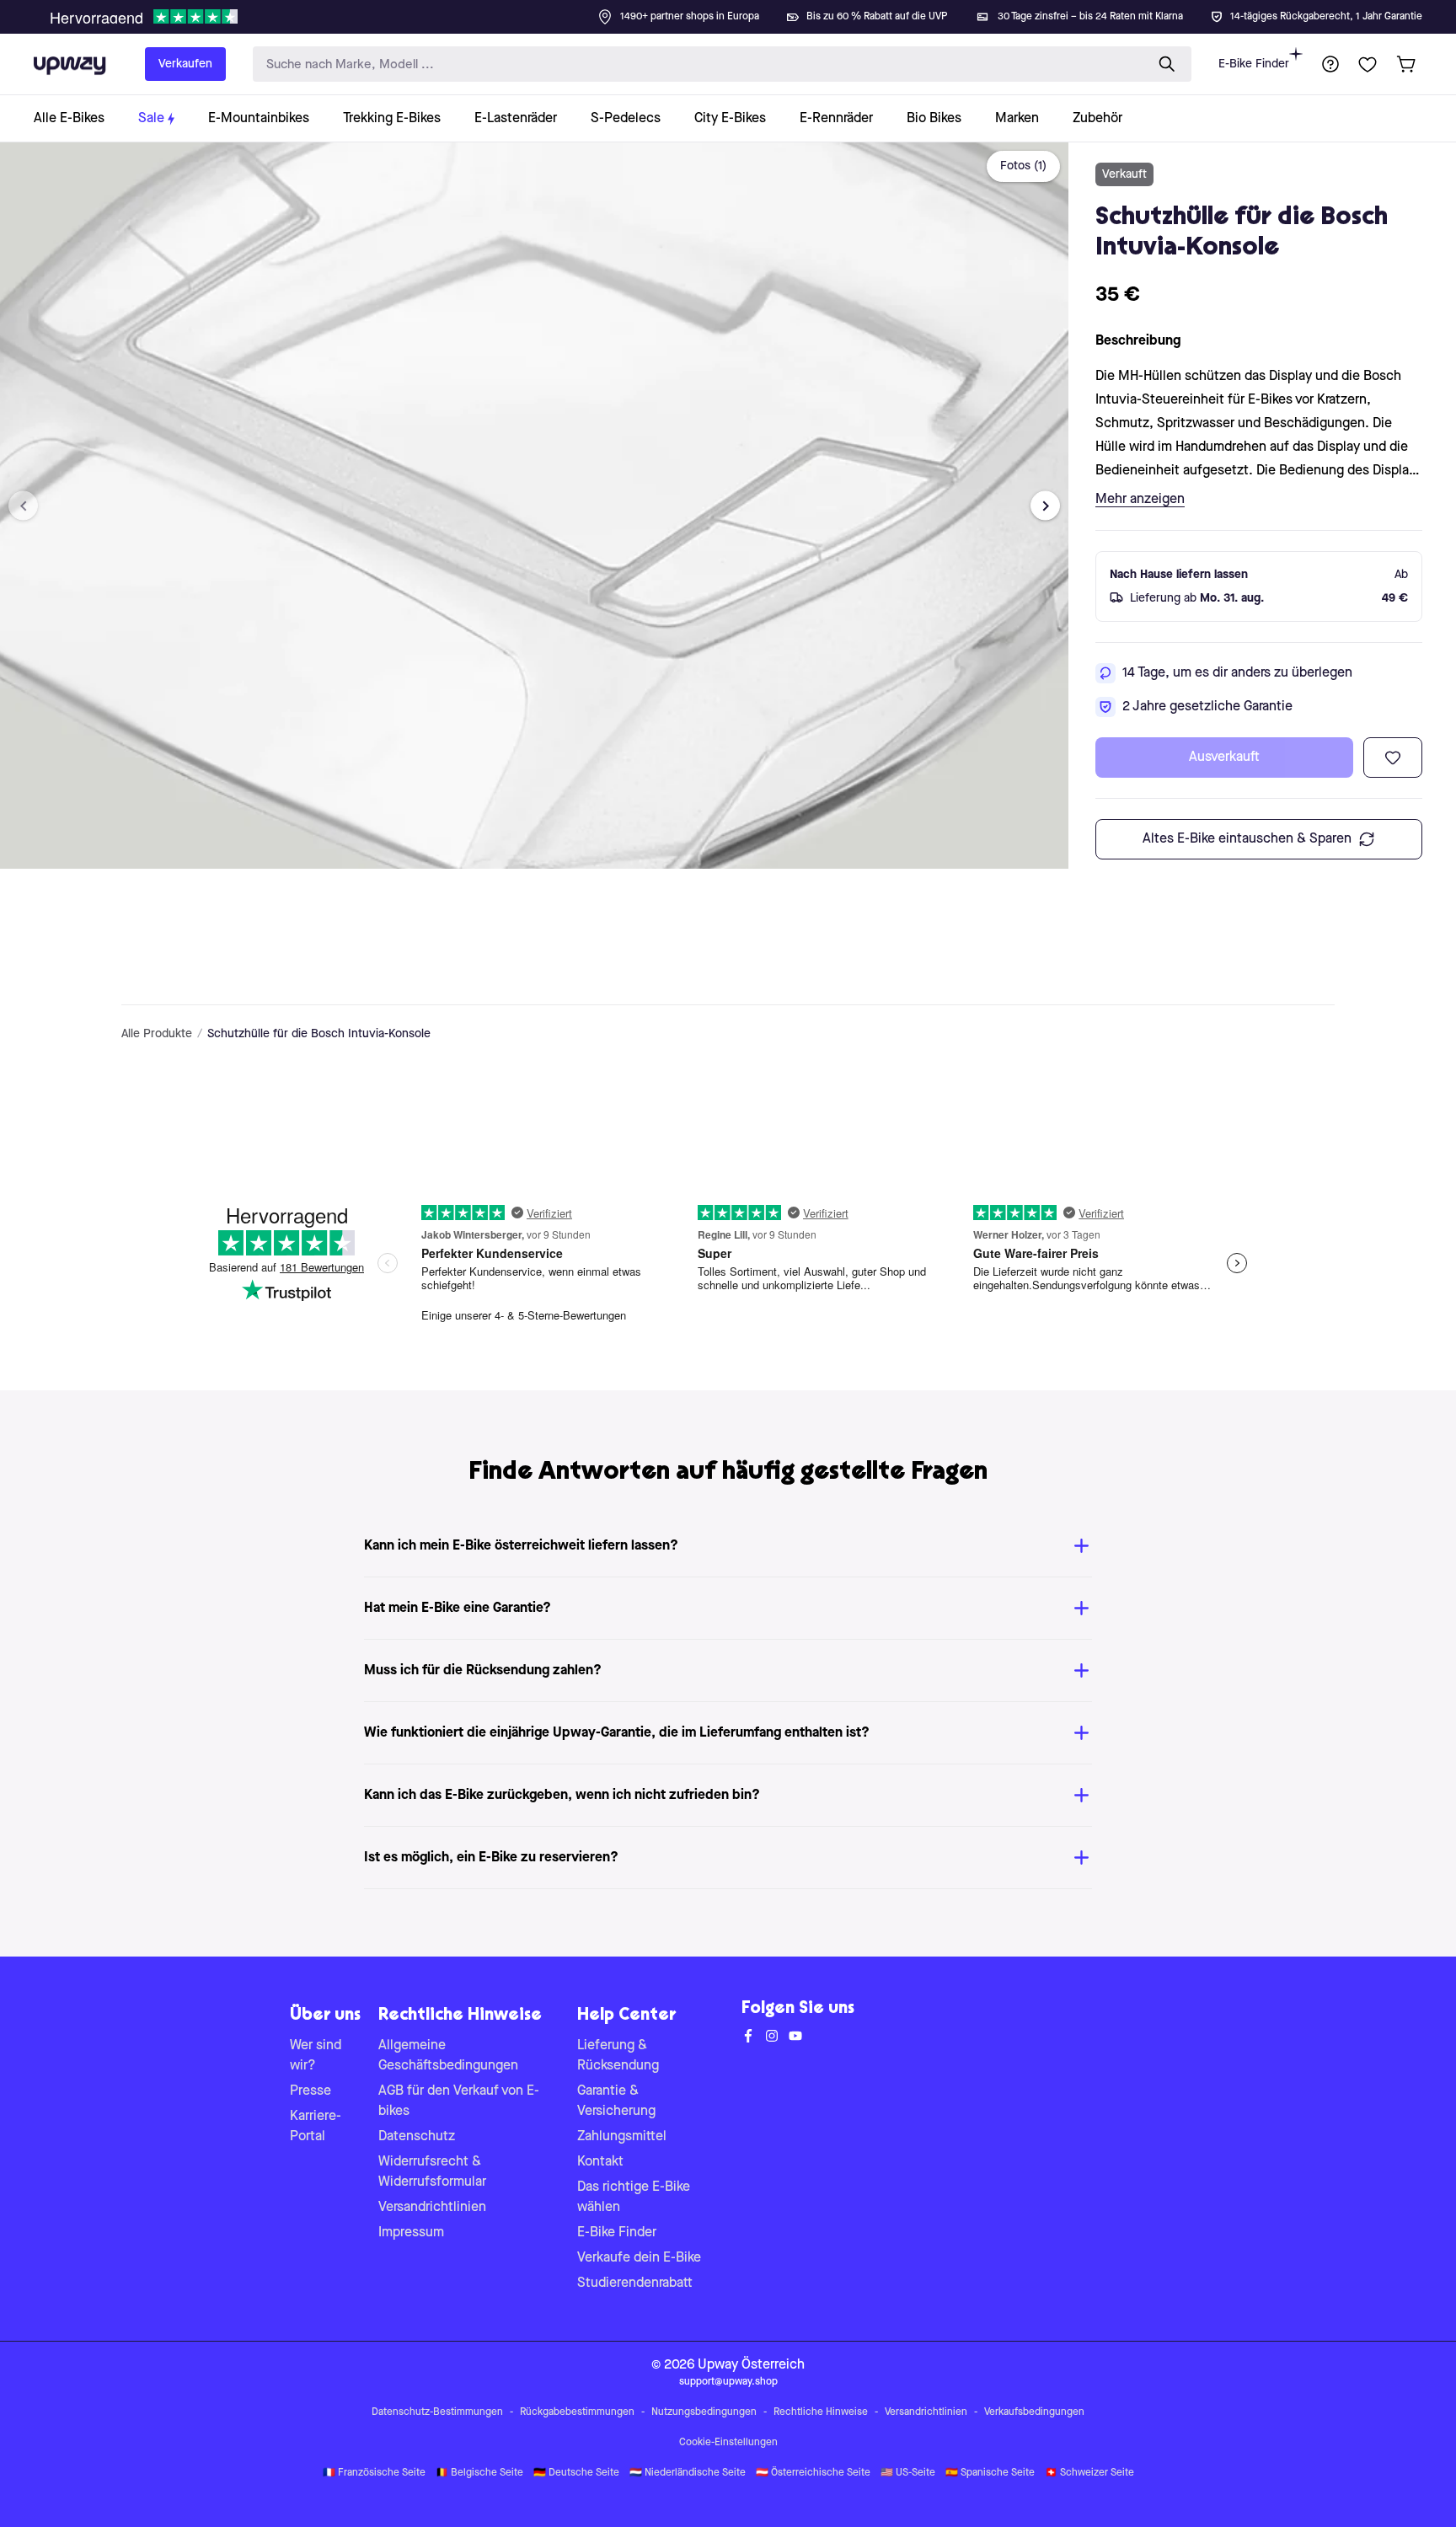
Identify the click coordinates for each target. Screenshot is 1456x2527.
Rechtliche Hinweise (821, 2412)
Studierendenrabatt (635, 2283)
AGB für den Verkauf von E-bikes (459, 2101)
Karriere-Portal (316, 2127)
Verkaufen (185, 64)
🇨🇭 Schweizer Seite (1089, 2473)
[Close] (741, 12)
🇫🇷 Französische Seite (374, 2473)
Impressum (411, 2233)
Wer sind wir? (316, 2056)
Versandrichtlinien (432, 2208)
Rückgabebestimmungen (577, 2412)
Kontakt (600, 2162)
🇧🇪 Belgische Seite (479, 2473)
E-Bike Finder (1254, 64)
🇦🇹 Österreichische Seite (813, 2473)
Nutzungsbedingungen (704, 2412)
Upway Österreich (751, 2365)
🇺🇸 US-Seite (908, 2473)
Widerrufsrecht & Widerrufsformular (432, 2172)
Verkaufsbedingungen (1034, 2412)
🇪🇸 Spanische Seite (990, 2473)
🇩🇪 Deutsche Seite (576, 2473)
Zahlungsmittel (622, 2137)
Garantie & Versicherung (616, 2101)
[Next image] (1045, 506)
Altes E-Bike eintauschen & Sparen (1247, 839)
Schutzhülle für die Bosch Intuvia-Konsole (319, 1034)
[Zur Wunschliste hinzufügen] (1393, 758)
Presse (310, 2091)
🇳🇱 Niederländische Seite (688, 2473)
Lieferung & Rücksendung (618, 2056)
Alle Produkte (157, 1034)
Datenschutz (417, 2137)
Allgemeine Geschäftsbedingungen (448, 2056)
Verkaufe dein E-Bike (639, 2258)
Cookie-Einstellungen (728, 2443)
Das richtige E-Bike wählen (634, 2198)
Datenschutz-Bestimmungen (437, 2412)
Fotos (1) (1023, 166)
